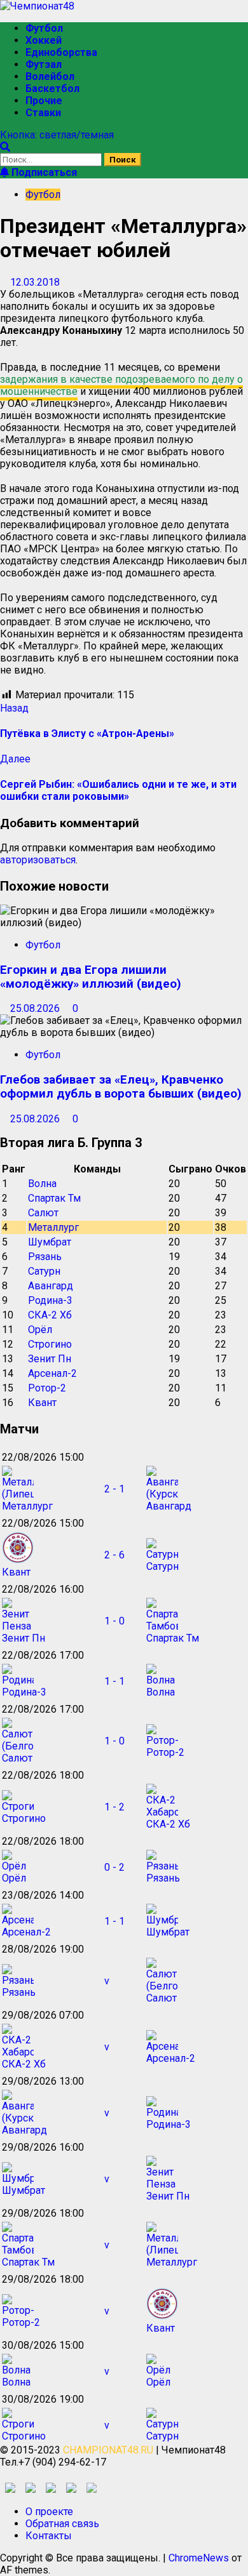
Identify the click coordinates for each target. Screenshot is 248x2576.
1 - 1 (114, 1681)
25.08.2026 (36, 1008)
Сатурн (44, 1271)
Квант (42, 1403)
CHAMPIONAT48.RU (108, 2450)
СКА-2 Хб (50, 1315)
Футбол (44, 28)
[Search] (5, 147)
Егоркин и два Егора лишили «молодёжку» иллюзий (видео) (91, 977)
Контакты (49, 2536)
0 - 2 (114, 1867)
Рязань (45, 1257)
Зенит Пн (50, 1359)
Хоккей (44, 40)
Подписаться (43, 172)
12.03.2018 (35, 282)
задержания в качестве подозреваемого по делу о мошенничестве (121, 385)
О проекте (49, 2512)
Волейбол (50, 76)
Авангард (51, 1286)
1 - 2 (114, 1807)
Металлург (53, 1227)
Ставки (43, 113)
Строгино (50, 1344)
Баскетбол (52, 89)
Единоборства (61, 52)
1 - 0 (114, 1621)
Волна (42, 1184)
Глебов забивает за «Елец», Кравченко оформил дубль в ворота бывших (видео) (121, 1087)
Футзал (44, 64)
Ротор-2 (47, 1388)
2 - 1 (114, 1489)
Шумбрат (50, 1242)
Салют (43, 1213)
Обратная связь (62, 2524)
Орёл (40, 1330)
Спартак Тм (54, 1198)
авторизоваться (38, 860)
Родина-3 (50, 1300)
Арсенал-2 (52, 1373)
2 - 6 (114, 1555)
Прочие (44, 101)
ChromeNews (199, 2558)
